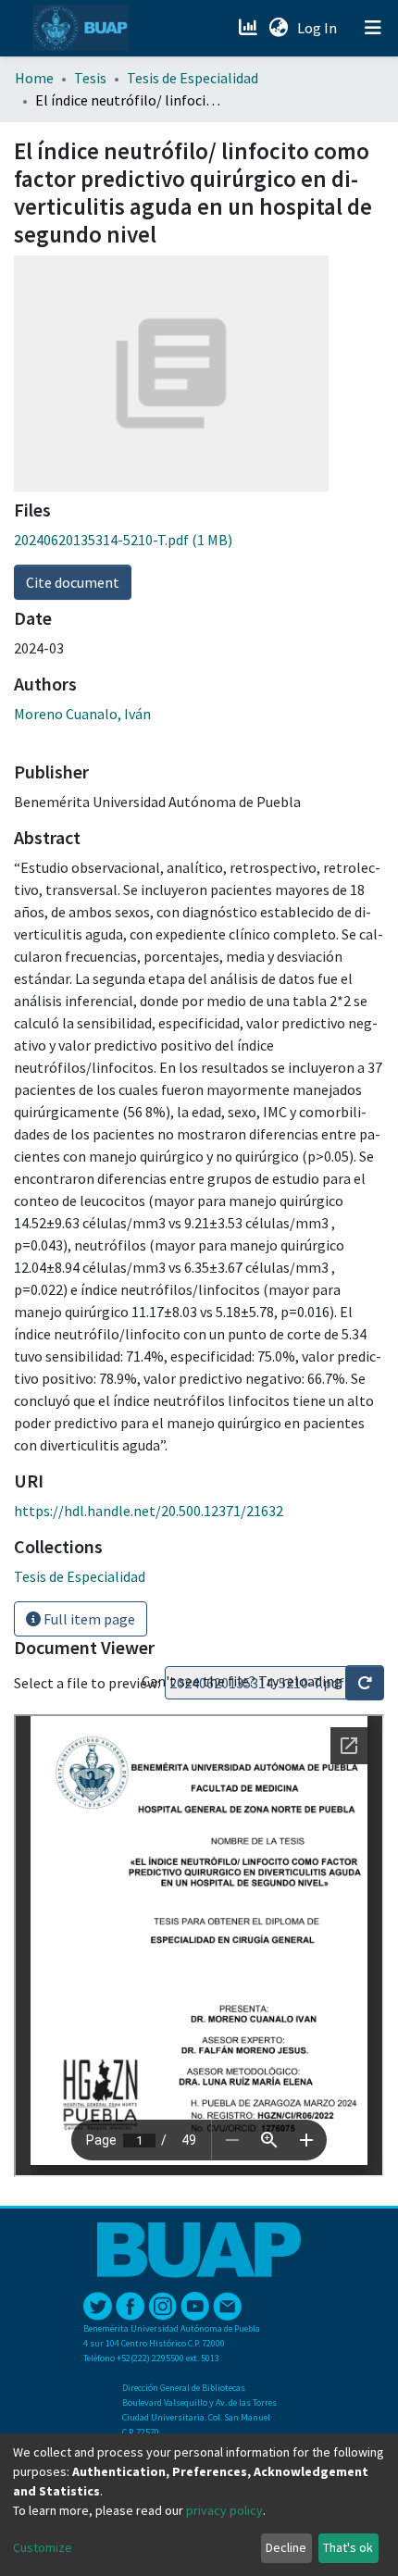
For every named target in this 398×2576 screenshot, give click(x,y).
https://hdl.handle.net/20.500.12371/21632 (149, 1511)
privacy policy (224, 2510)
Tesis (90, 78)
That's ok (348, 2547)
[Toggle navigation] (373, 28)
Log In (319, 28)
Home (34, 78)
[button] (278, 28)
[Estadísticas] (249, 28)
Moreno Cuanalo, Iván (82, 714)
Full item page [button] (88, 1619)
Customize (43, 2547)
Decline (286, 2547)
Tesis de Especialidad (193, 78)
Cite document (73, 582)
